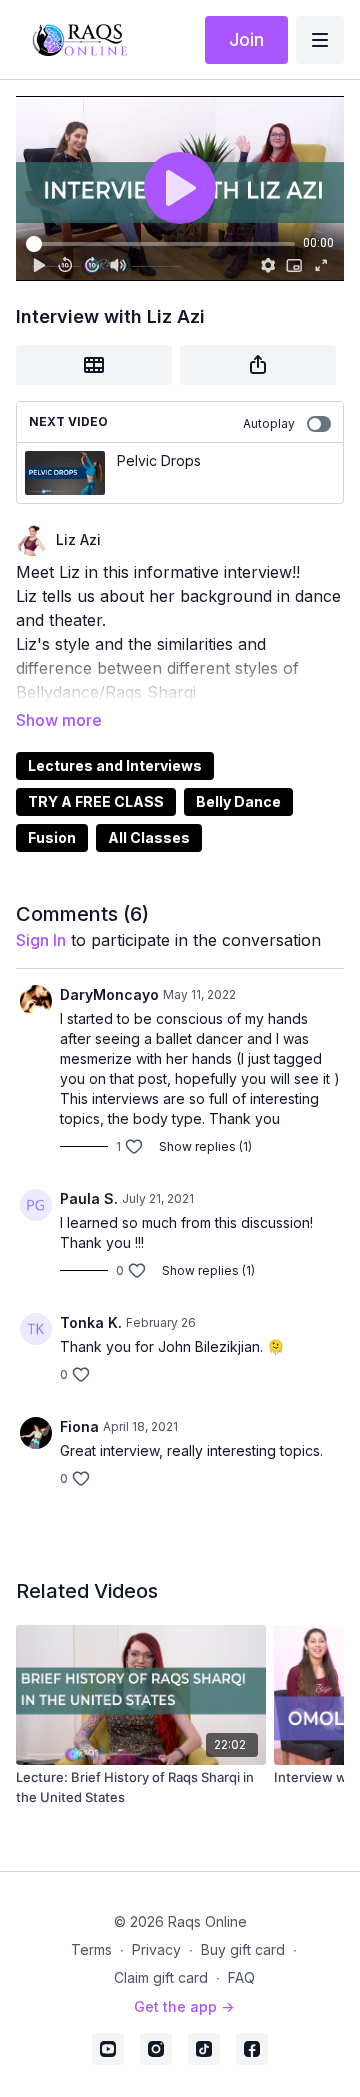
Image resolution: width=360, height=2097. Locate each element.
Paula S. (89, 1198)
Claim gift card (161, 1977)
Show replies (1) (205, 1146)
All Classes (149, 837)
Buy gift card (243, 1949)
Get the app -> (184, 2006)
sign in (41, 940)
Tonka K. (91, 1322)
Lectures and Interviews (115, 765)
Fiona (79, 1426)
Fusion (52, 837)
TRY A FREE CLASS (96, 801)
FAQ (241, 1977)
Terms (91, 1949)
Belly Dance (238, 801)
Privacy (156, 1949)
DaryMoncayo (109, 994)
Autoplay (269, 423)
